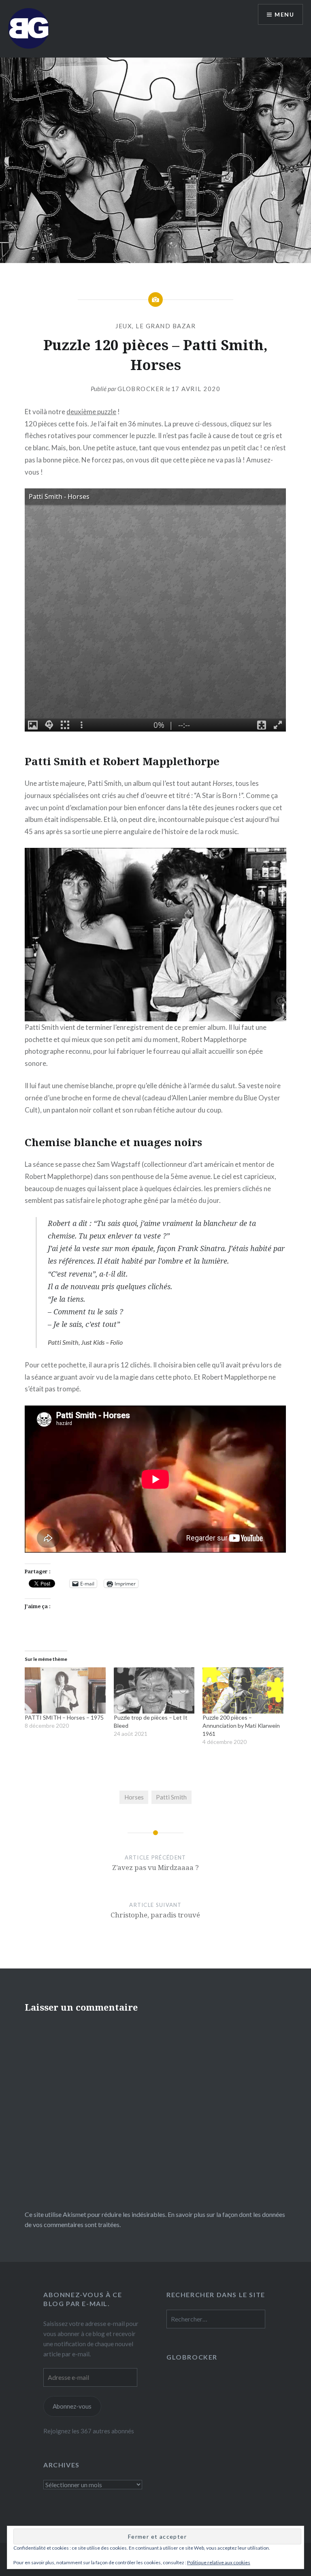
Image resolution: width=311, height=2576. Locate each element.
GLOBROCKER (192, 2357)
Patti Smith (171, 1797)
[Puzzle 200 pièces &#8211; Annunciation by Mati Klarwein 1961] (243, 1690)
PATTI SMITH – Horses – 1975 (64, 1717)
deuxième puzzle (91, 412)
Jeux (124, 326)
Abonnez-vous (72, 2406)
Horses (134, 1797)
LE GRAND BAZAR (166, 326)
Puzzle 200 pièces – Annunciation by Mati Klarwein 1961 (241, 1726)
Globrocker (141, 389)
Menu (284, 14)
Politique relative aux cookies (219, 2562)
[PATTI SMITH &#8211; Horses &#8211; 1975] (65, 1690)
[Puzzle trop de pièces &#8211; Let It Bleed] (154, 1690)
